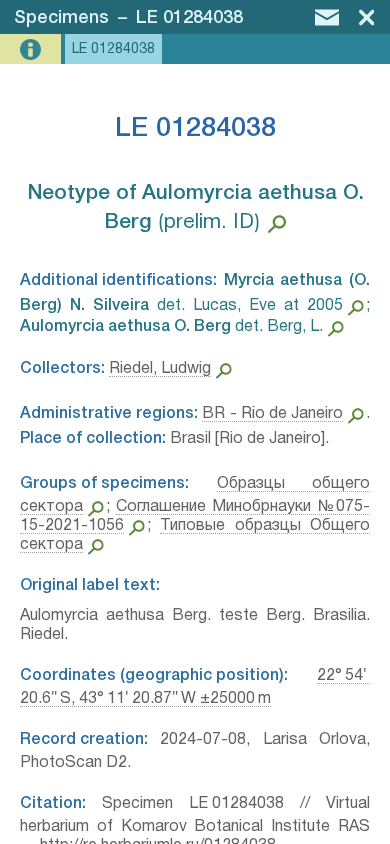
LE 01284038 (189, 18)
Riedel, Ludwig (160, 369)
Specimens (61, 18)
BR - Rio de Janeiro (272, 414)
